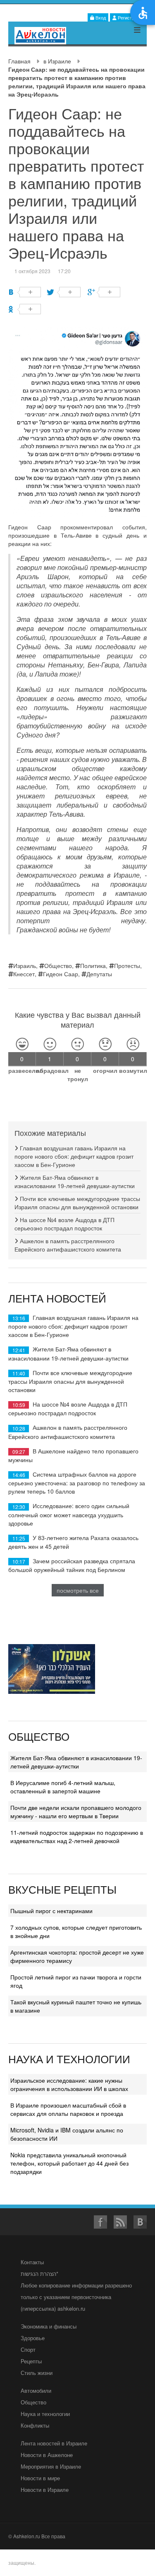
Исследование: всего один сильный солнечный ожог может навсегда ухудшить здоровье (69, 1514)
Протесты (127, 965)
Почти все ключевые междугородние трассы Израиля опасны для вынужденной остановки (77, 1203)
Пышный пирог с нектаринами (51, 1911)
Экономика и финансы (49, 2326)
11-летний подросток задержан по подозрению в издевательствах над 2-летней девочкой (77, 1836)
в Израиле (57, 61)
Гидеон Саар (61, 974)
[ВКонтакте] (25, 292)
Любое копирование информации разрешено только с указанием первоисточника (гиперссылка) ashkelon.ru (76, 2297)
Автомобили (36, 2390)
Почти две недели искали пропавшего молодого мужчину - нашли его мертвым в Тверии (76, 1812)
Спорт (28, 2349)
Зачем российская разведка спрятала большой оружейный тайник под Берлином (72, 1565)
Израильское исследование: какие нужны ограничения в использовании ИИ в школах (69, 2084)
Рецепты (31, 2361)
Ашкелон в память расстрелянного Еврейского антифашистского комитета (68, 1245)
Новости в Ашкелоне (47, 2455)
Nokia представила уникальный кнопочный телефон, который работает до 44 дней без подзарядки (69, 2163)
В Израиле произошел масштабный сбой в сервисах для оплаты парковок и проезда (68, 2109)
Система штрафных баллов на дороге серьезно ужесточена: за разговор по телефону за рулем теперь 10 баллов (77, 1483)
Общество (58, 965)
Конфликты (35, 2425)
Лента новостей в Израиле (54, 2443)
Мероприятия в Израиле (51, 2466)
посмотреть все (78, 1590)
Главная (19, 61)
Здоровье (33, 2338)
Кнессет (24, 974)
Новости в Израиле (45, 2490)
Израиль (25, 965)
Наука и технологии (45, 2414)
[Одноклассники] (25, 309)
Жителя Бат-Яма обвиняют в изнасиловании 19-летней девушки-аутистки (75, 1181)
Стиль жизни (37, 2373)
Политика (93, 965)
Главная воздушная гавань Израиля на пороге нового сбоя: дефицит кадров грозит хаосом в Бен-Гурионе (74, 1156)
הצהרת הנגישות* (39, 2274)
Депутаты (99, 974)
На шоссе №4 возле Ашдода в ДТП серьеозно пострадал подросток (64, 1224)
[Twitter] (64, 292)
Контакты (32, 2262)
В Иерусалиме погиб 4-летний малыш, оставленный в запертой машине (63, 1787)
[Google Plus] (104, 292)
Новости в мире (40, 2478)
